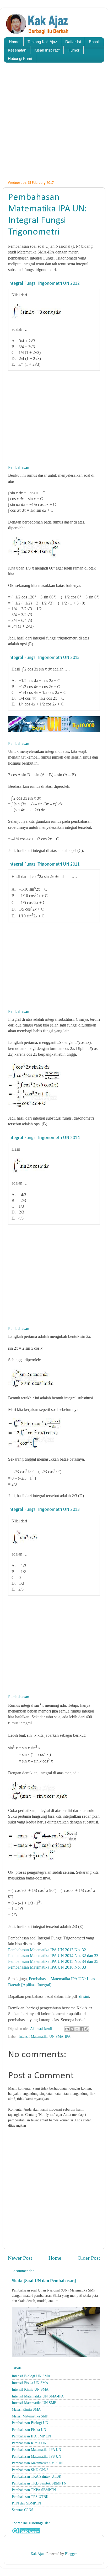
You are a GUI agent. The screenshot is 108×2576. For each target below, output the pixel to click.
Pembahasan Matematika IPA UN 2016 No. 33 (47, 1967)
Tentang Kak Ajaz (42, 42)
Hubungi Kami (20, 59)
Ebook (94, 42)
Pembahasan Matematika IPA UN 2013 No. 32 (47, 1950)
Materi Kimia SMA (26, 2409)
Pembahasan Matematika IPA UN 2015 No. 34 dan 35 (53, 1961)
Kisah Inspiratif (47, 50)
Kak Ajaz (37, 2554)
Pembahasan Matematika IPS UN (36, 2456)
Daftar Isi (73, 42)
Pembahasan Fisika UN (29, 2430)
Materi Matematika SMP (30, 2416)
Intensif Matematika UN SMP (34, 2403)
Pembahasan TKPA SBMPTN (34, 2490)
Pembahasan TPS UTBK (30, 2497)
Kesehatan (17, 50)
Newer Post (20, 2258)
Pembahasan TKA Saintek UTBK (37, 2476)
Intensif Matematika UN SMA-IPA (45, 2036)
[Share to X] (77, 2029)
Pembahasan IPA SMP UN (31, 2436)
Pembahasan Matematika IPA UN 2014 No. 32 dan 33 (53, 1956)
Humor (74, 50)
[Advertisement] (54, 125)
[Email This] (67, 2029)
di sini (84, 1996)
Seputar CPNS (23, 2510)
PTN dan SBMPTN (26, 2503)
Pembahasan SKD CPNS (30, 2470)
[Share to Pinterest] (87, 2029)
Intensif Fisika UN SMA (30, 2383)
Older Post (89, 2258)
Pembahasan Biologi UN (30, 2423)
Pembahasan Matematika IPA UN (36, 2450)
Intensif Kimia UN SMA (30, 2389)
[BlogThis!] (72, 2029)
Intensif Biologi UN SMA (31, 2376)
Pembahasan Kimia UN (29, 2443)
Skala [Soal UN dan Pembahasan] (44, 2281)
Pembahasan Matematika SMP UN (37, 2463)
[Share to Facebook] (82, 2029)
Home (14, 42)
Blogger (71, 2554)
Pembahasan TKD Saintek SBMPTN (39, 2483)
